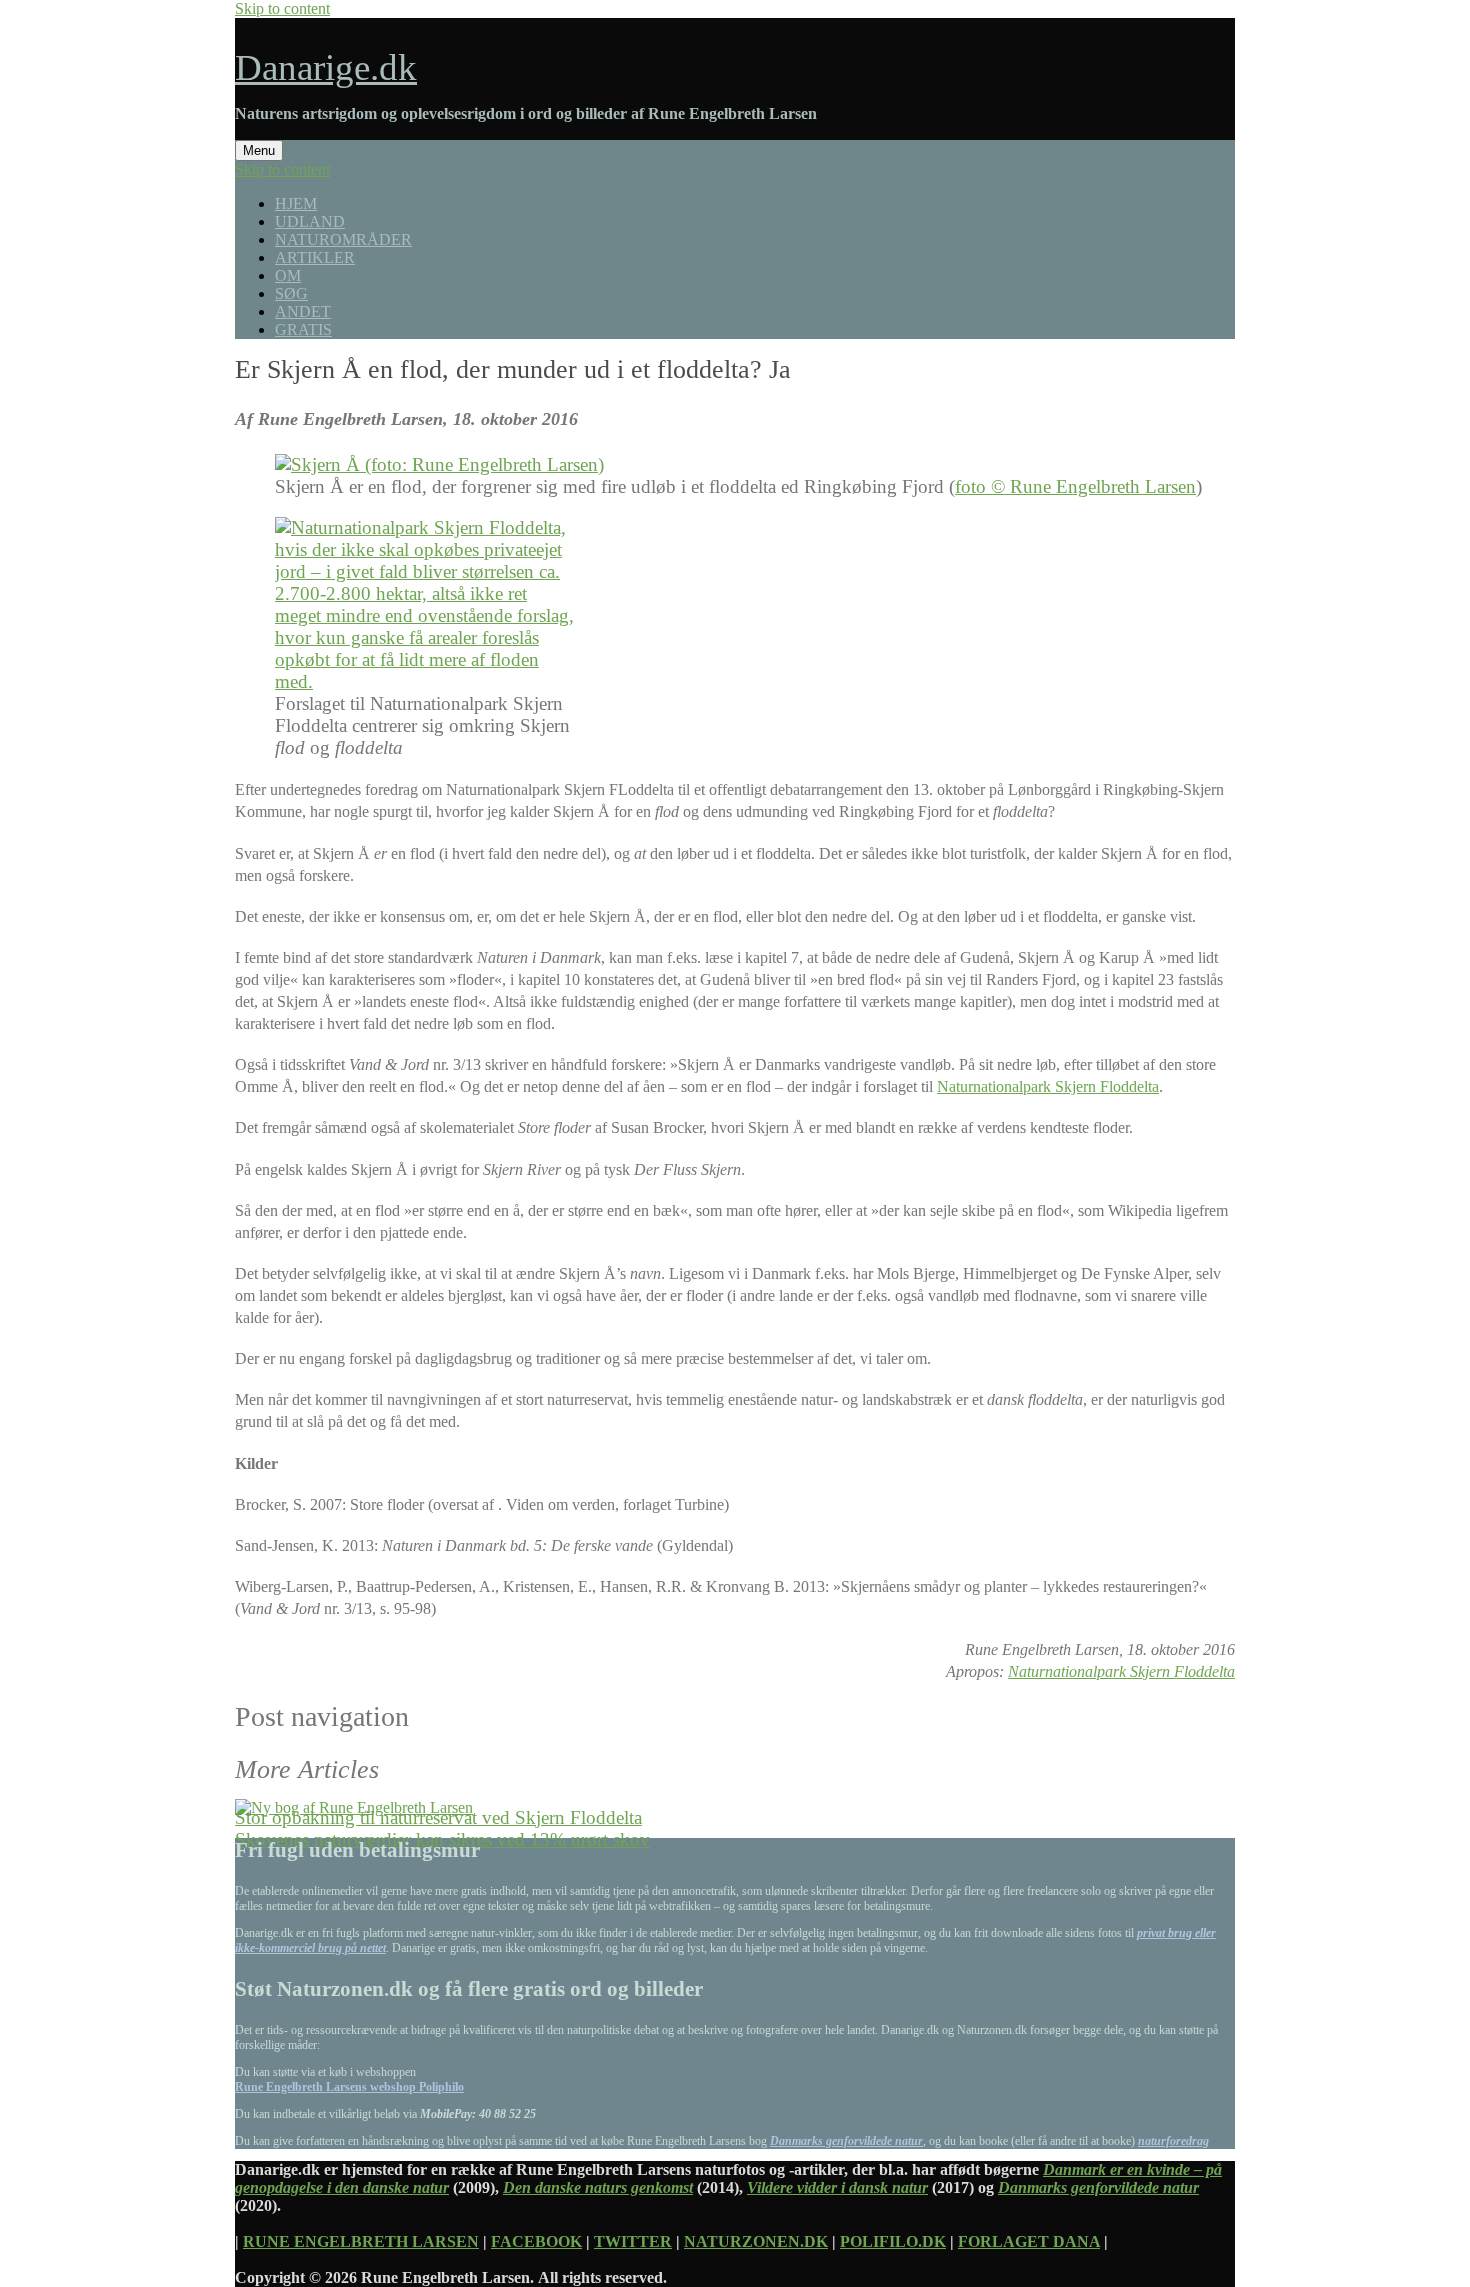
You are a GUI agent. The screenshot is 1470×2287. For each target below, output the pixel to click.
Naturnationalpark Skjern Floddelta (1048, 1086)
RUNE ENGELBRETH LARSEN (361, 2241)
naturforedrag (1173, 2141)
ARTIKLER (315, 257)
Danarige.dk (326, 67)
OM (288, 275)
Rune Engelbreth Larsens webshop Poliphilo (349, 2087)
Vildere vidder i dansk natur (837, 2187)
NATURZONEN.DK (756, 2241)
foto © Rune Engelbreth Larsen (1075, 486)
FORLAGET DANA (1029, 2241)
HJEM (296, 203)
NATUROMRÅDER (343, 239)
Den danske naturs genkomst (598, 2187)
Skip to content (282, 8)
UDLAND (310, 221)
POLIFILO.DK (893, 2241)
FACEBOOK (536, 2241)
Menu (259, 150)
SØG (291, 293)
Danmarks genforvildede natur (846, 2141)
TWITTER (633, 2241)
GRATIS (303, 329)
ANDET (303, 311)
